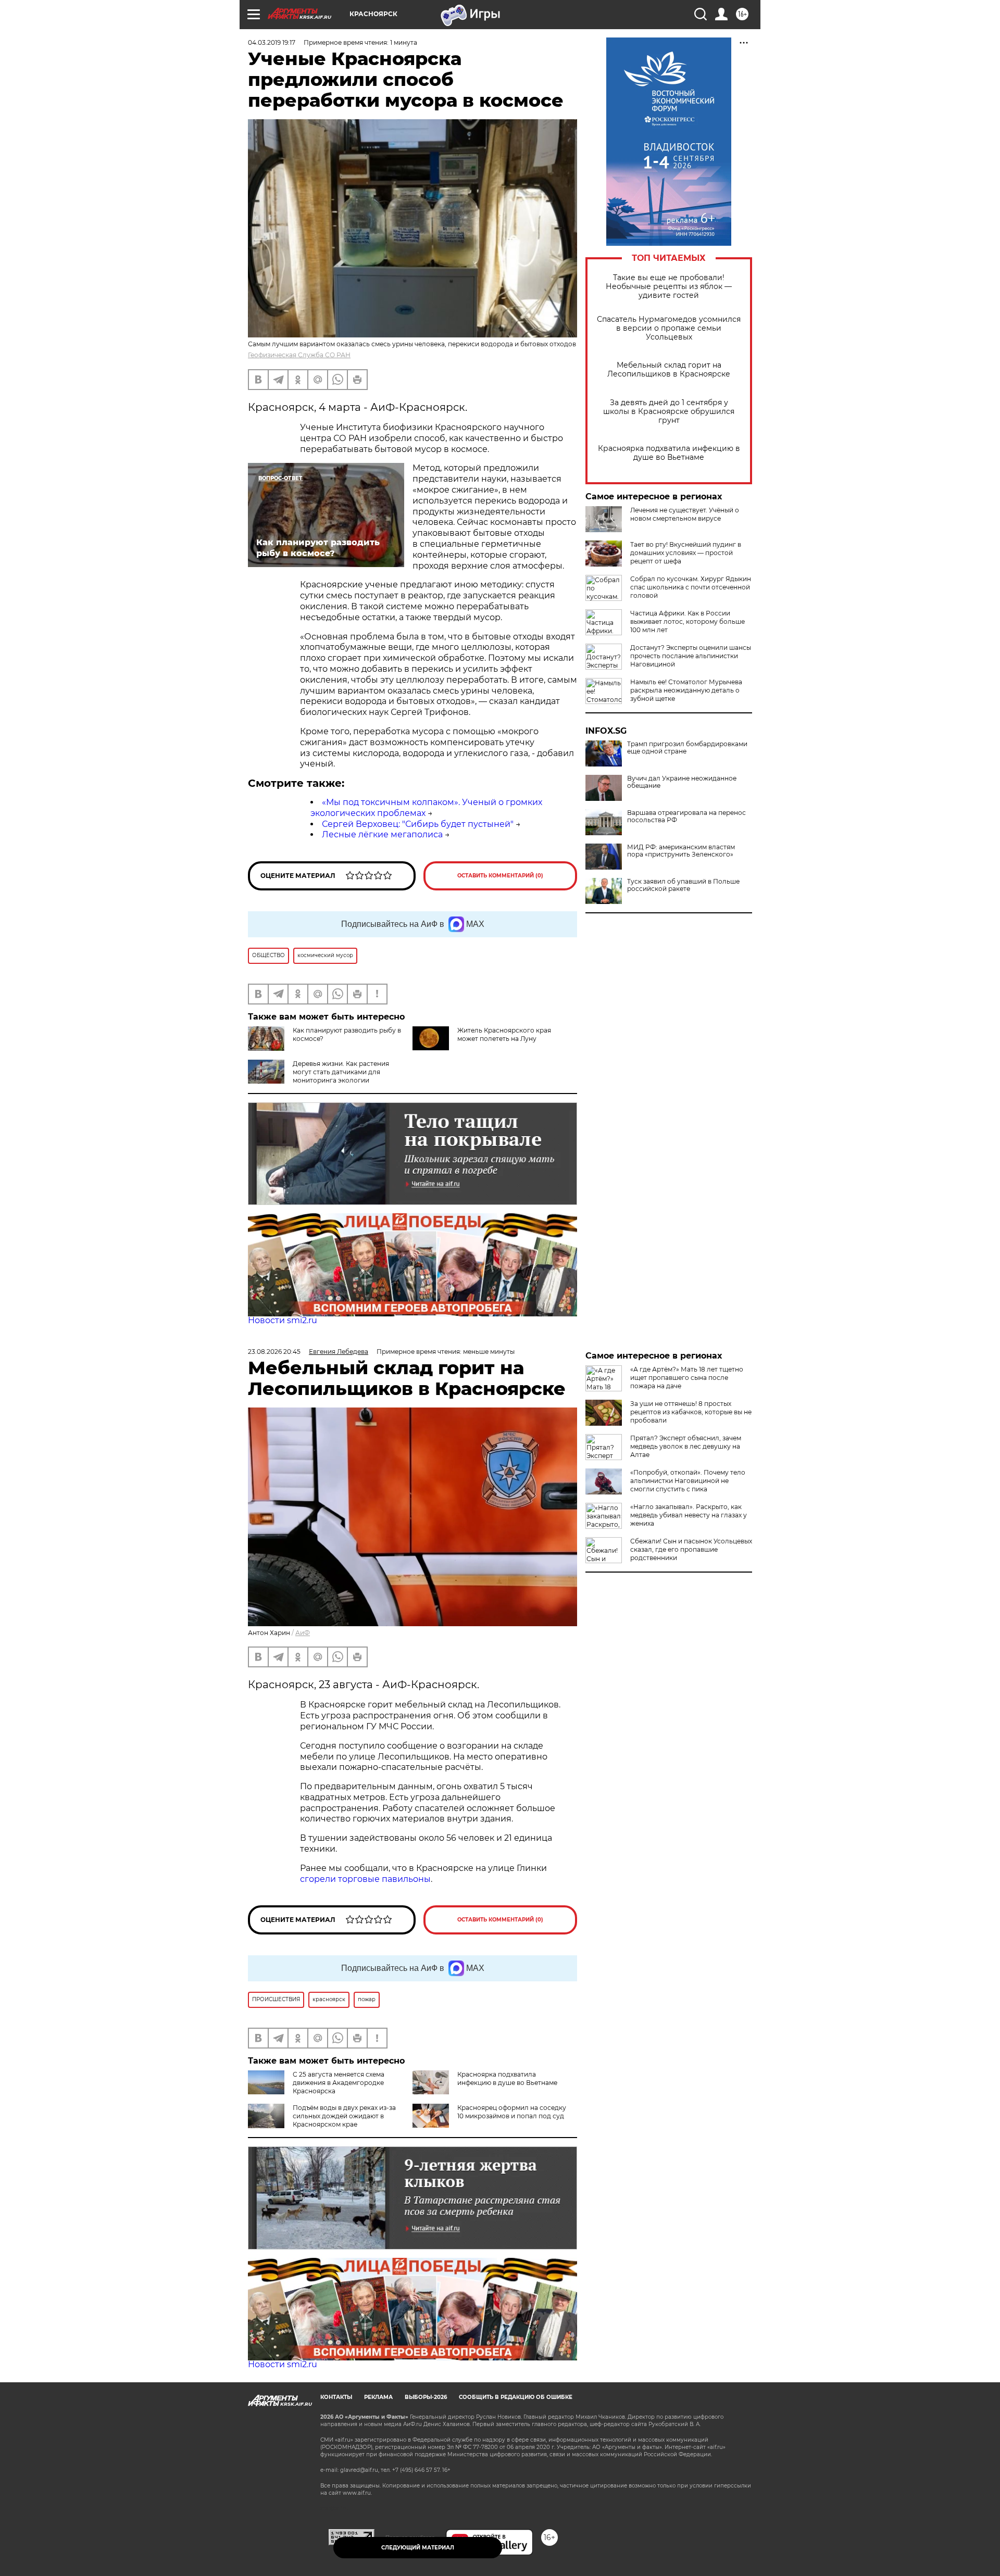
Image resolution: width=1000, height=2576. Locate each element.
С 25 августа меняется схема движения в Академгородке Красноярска (339, 2083)
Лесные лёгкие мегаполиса (382, 834)
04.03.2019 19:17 (272, 42)
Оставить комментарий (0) (500, 876)
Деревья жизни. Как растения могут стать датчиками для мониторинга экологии (341, 1072)
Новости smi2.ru (283, 1320)
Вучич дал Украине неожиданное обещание (682, 782)
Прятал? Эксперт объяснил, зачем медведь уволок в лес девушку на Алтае (686, 1446)
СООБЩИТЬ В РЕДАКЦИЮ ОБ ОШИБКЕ (516, 2397)
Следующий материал (418, 2548)
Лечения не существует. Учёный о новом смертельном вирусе (685, 514)
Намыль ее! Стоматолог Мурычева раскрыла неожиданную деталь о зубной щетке (686, 690)
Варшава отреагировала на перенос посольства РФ (686, 816)
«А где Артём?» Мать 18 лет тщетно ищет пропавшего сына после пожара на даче (687, 1378)
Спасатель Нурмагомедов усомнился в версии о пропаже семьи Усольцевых (669, 328)
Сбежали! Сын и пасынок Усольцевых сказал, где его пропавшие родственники (691, 1549)
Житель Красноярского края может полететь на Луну (504, 1034)
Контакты (336, 2397)
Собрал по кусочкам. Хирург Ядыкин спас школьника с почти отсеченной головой (691, 587)
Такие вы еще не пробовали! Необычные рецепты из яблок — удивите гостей (669, 287)
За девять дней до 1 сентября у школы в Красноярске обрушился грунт (669, 412)
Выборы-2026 (426, 2397)
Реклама (378, 2397)
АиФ (303, 1633)
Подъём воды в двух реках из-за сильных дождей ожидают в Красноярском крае (344, 2116)
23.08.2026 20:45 (274, 1352)
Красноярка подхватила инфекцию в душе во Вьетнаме (669, 453)
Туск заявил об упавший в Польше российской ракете (683, 885)
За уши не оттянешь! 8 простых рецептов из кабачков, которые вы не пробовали (691, 1412)
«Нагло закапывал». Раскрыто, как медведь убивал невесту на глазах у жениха (689, 1515)
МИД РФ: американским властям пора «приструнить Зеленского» (681, 851)
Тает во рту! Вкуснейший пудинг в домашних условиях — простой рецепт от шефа (686, 553)
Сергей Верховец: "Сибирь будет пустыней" (418, 824)
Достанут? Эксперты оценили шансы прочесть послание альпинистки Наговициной (691, 656)
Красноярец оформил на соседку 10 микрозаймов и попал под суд (512, 2112)
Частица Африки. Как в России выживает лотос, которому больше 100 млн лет (687, 621)
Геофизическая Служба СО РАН (299, 355)
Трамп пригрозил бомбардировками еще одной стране (687, 748)
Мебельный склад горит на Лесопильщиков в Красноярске (669, 370)
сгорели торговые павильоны (365, 1879)
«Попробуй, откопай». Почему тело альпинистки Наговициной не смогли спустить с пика (688, 1481)
